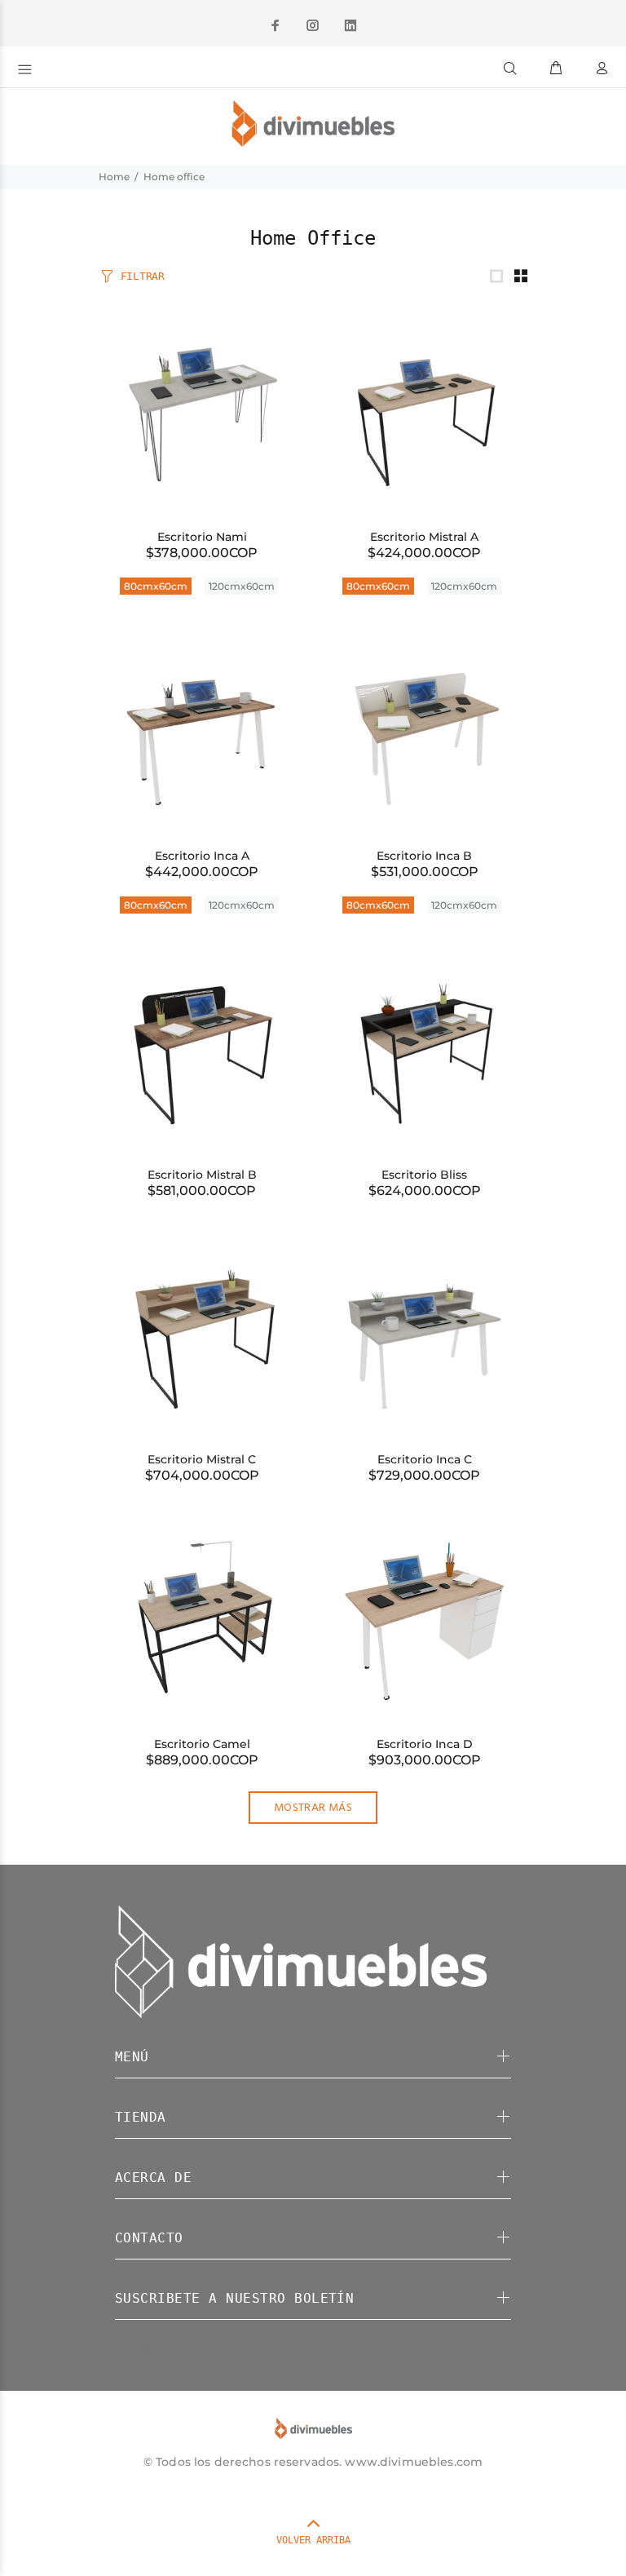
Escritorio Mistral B (202, 1175)
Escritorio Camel (202, 1744)
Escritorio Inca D (425, 1744)
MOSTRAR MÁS (313, 1808)
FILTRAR (143, 276)
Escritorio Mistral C (202, 1459)
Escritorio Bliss (424, 1175)
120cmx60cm (242, 586)
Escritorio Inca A (202, 856)
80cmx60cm (156, 586)
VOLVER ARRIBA (313, 2540)
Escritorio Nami (202, 537)
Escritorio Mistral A (424, 537)
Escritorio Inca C (425, 1459)
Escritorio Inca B (424, 856)
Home (114, 177)
